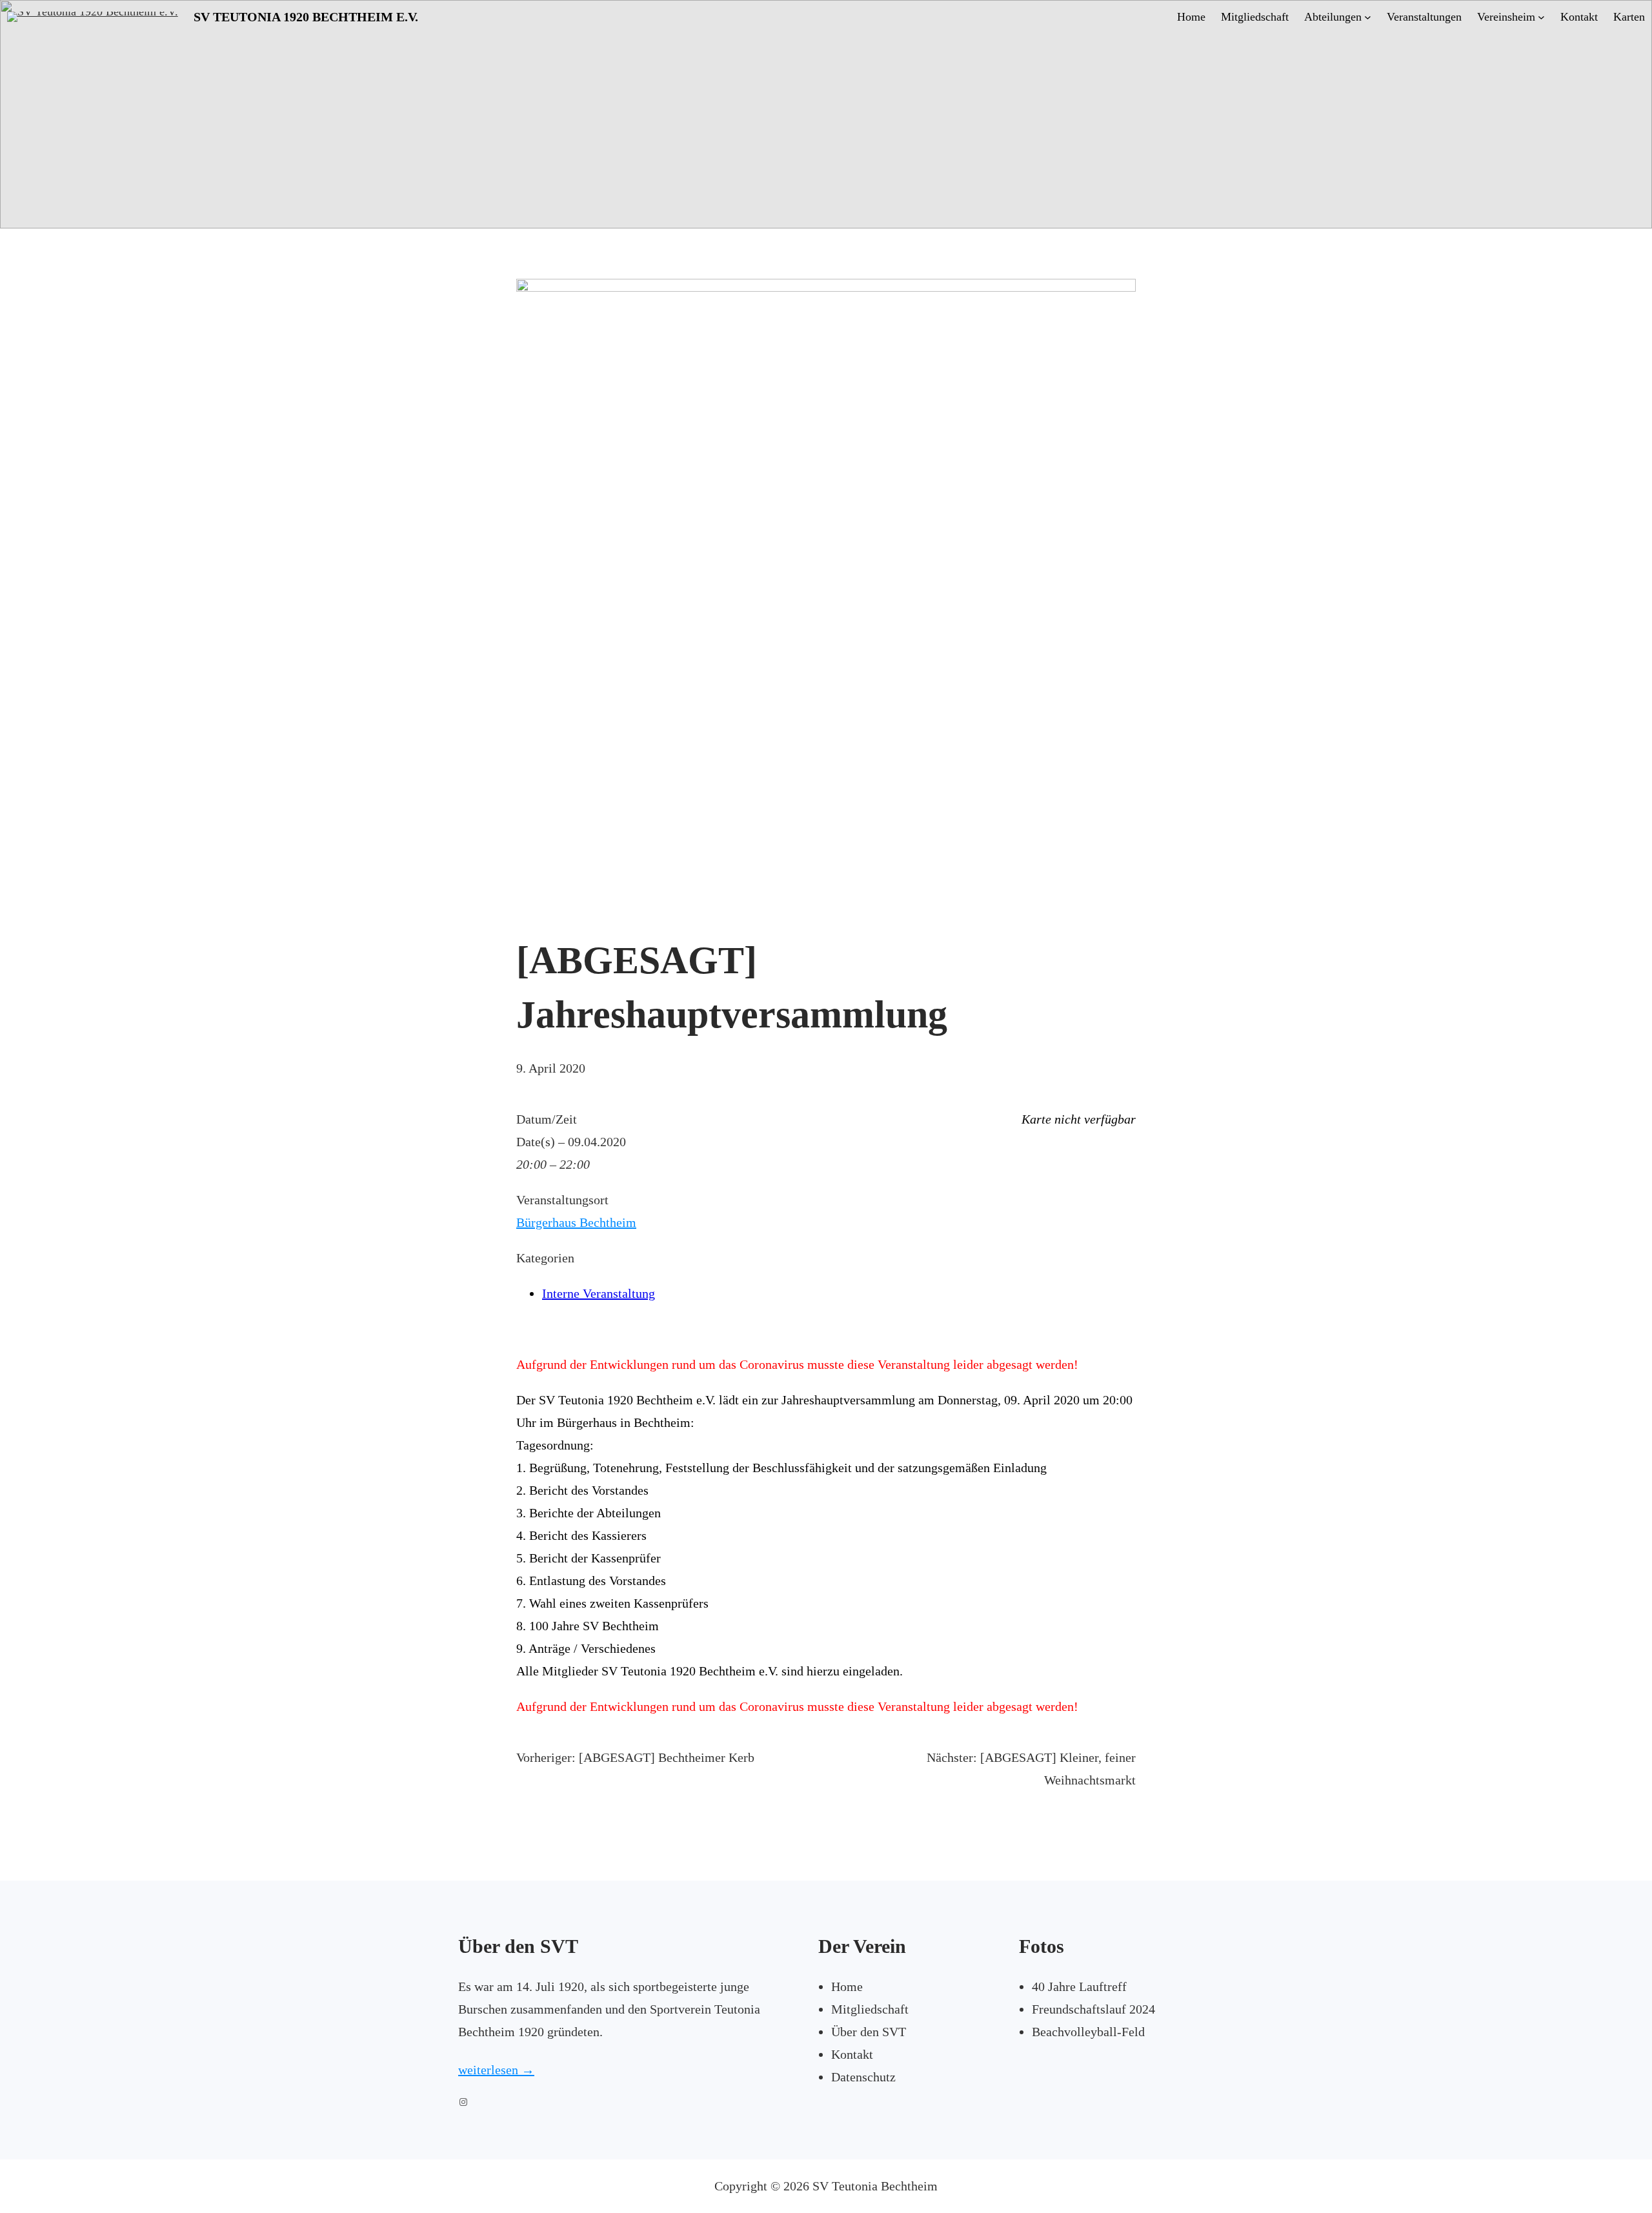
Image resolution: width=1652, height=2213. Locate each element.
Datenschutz (863, 2077)
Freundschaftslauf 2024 (1093, 2009)
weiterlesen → (496, 2070)
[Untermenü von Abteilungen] (1368, 17)
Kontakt (852, 2054)
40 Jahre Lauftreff (1079, 1986)
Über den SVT (869, 2032)
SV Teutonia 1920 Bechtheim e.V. (306, 17)
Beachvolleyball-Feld (1088, 2032)
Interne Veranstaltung (599, 1293)
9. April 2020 (551, 1068)
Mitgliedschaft (870, 2009)
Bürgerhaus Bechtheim (576, 1222)
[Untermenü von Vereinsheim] (1541, 17)
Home (847, 1986)
